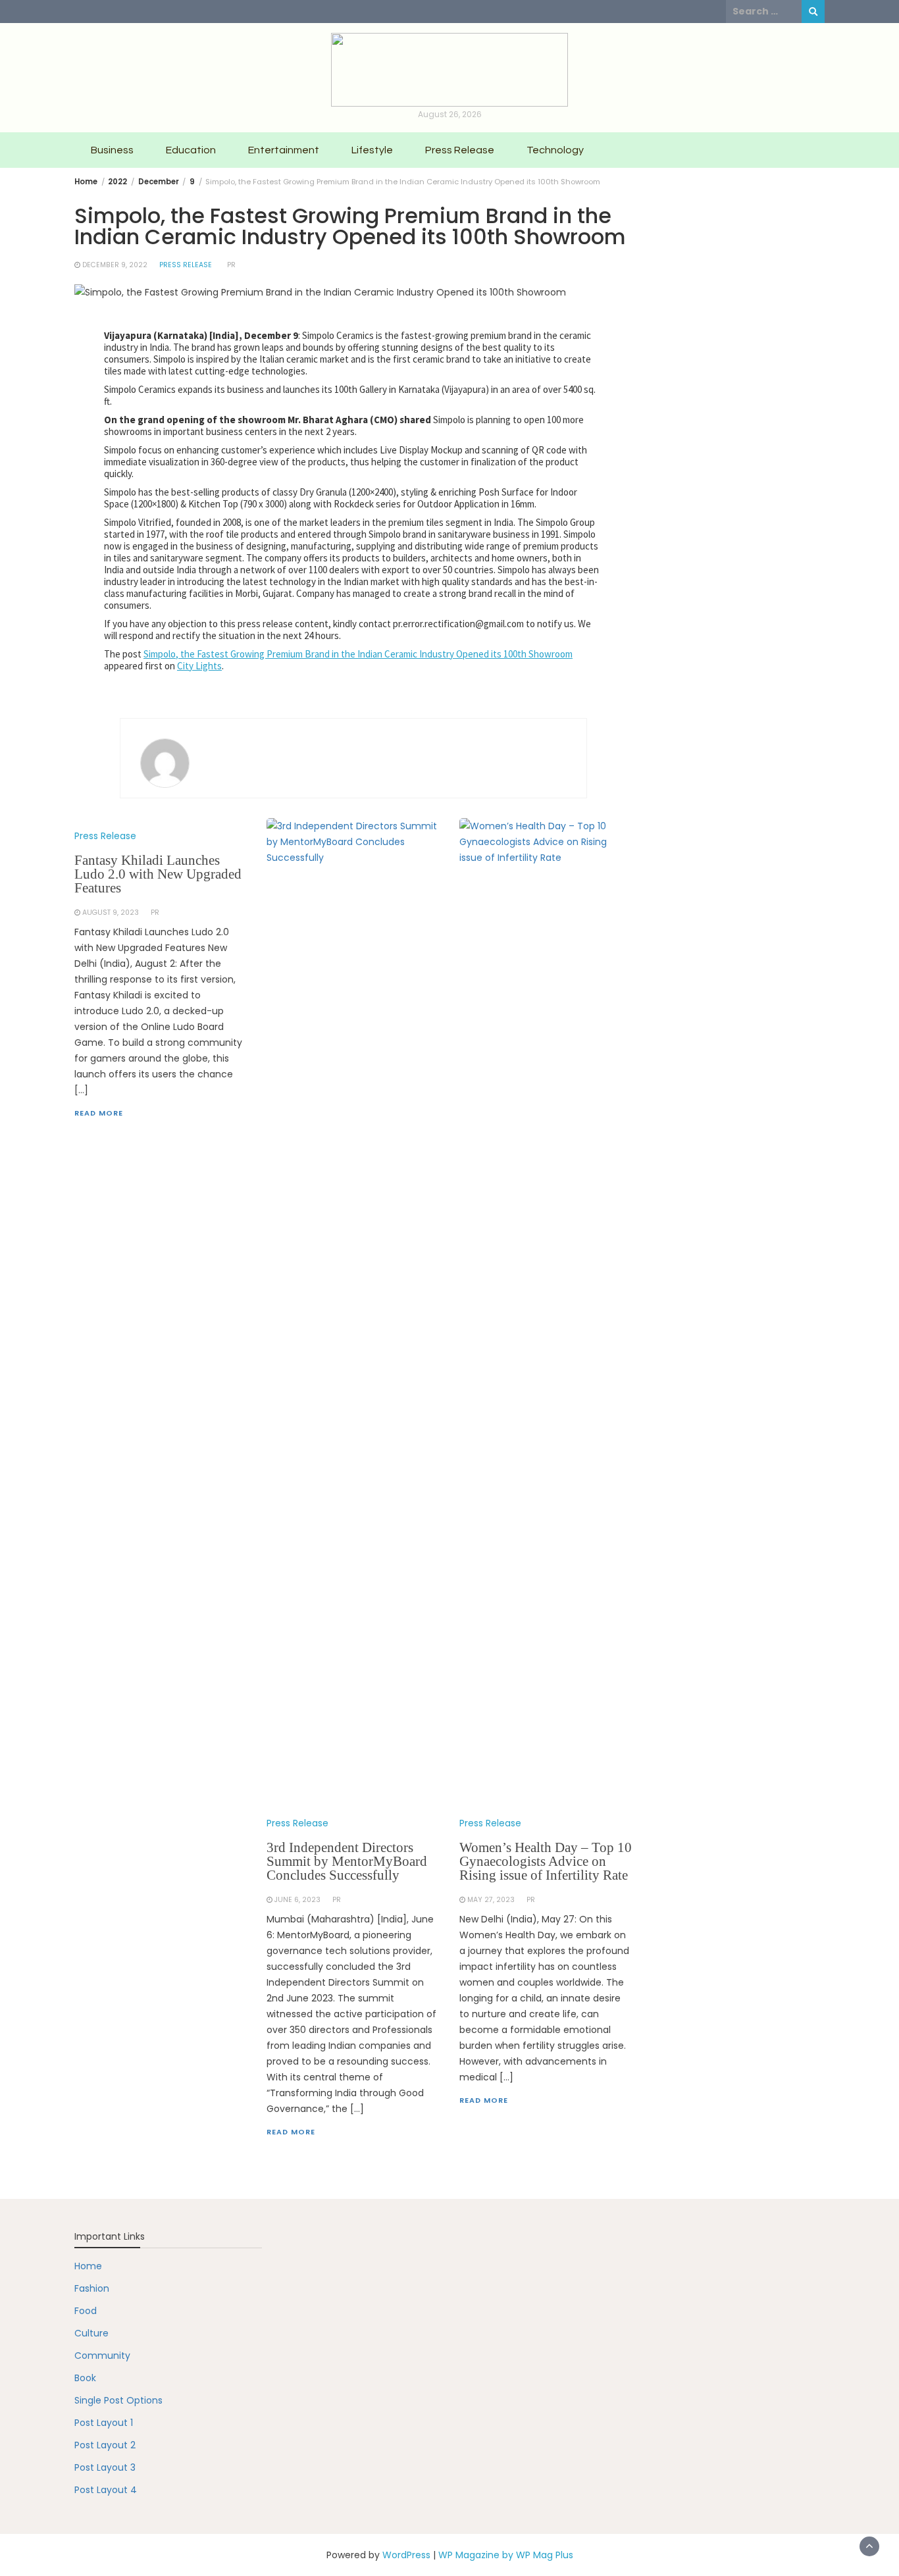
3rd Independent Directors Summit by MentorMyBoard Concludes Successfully (347, 1861)
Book (85, 2378)
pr (231, 265)
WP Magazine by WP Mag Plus (506, 2555)
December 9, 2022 (115, 265)
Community (102, 2356)
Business (112, 150)
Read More (99, 1113)
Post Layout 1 (104, 2423)
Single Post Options (118, 2400)
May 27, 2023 (491, 1900)
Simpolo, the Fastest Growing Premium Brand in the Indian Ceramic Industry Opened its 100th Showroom (358, 654)
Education (191, 150)
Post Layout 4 (106, 2490)
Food (86, 2311)
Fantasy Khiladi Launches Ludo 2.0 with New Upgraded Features (158, 874)
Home (88, 2266)
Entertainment (284, 150)
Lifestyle (372, 150)
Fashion (92, 2288)
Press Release (460, 150)
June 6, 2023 (297, 1900)
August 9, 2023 (111, 913)
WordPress (406, 2555)
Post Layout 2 (105, 2445)
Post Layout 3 (105, 2467)
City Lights (199, 666)
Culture (91, 2333)
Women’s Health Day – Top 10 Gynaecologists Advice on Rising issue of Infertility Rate (546, 1861)
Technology (555, 150)
